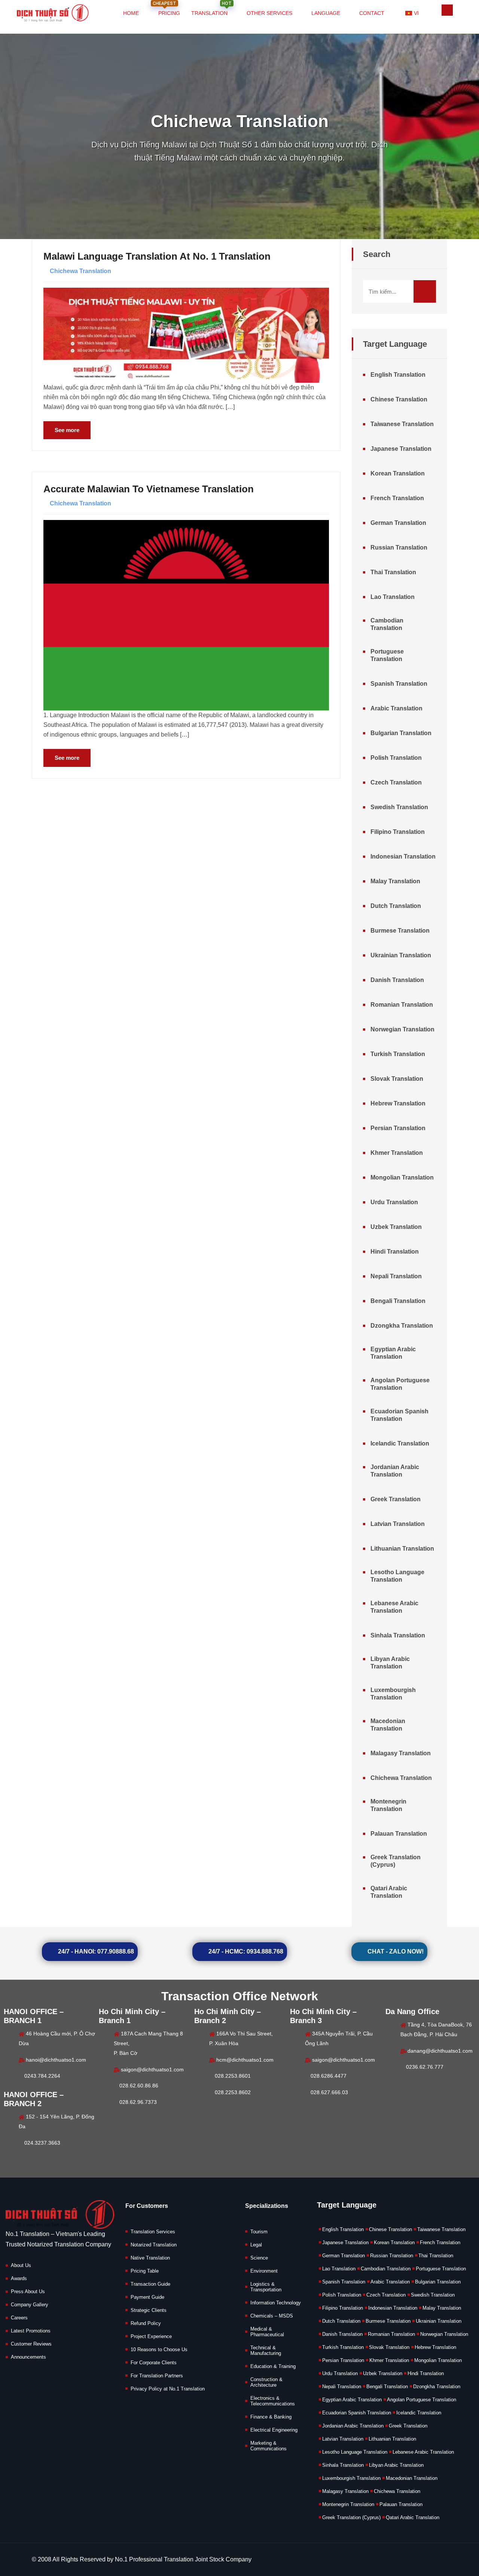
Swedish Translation (399, 807)
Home (131, 13)
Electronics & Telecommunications (273, 2401)
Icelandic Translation (400, 1443)
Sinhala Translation (398, 1635)
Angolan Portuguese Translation (400, 1384)
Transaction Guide (150, 2284)
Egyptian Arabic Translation (393, 1353)
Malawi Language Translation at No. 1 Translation (157, 256)
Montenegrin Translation (388, 1805)
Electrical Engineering (274, 2430)
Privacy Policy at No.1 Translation (168, 2389)
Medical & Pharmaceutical (267, 2332)
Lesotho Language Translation (397, 1576)
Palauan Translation (399, 1834)
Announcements (28, 2357)
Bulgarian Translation (401, 733)
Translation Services (153, 2232)
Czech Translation (396, 782)
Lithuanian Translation (402, 1549)
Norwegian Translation (402, 1029)
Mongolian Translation (402, 1177)
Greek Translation (396, 1499)
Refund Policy (146, 2323)
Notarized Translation (154, 2245)
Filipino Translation (398, 832)
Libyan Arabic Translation (390, 1663)
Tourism (259, 2232)
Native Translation (150, 2258)
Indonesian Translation (403, 856)
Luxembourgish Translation (393, 1694)
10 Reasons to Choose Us (159, 2349)
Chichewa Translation (80, 271)
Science (259, 2258)
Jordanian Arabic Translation (395, 1471)
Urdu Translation (394, 1202)
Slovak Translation (397, 1079)
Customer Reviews (31, 2344)
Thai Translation (393, 572)
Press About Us (28, 2292)
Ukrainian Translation (401, 955)
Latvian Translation (398, 1524)
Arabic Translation (396, 708)
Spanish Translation (399, 684)
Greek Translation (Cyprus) (396, 1861)
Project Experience (151, 2336)
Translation (211, 9)
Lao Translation (393, 597)
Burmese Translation (400, 931)
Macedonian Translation (388, 1725)
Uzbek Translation (396, 1227)
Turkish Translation (398, 1054)
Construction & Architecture (266, 2382)
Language (326, 13)
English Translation (398, 375)
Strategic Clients (149, 2310)
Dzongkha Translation (402, 1326)
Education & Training (273, 2366)
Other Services (269, 13)
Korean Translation (398, 473)
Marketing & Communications (269, 2446)
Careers (19, 2318)
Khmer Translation (397, 1153)
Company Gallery (30, 2305)
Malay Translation (395, 881)
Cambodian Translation (387, 624)
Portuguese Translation (387, 655)
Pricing (166, 9)
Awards (19, 2278)
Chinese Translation (399, 399)
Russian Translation (399, 547)
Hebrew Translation (398, 1103)
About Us (21, 2265)
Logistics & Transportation (266, 2287)
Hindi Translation (395, 1252)
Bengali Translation (398, 1301)
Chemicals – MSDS (272, 2316)
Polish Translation (396, 758)
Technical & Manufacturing (266, 2350)
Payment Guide (147, 2297)
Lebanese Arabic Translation (394, 1607)
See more (67, 430)
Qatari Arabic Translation (389, 1892)
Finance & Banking (271, 2417)
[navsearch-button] (447, 10)
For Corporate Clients (154, 2363)
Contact (372, 13)
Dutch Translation (396, 906)
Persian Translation (398, 1128)
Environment (264, 2271)
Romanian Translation (402, 1005)
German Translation (398, 523)
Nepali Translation (396, 1276)
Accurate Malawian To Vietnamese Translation (149, 489)
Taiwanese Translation (402, 424)
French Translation (397, 498)
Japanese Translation (401, 449)
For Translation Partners (157, 2376)
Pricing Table (145, 2271)
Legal (256, 2245)
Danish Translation (397, 980)
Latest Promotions (31, 2331)
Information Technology (276, 2303)
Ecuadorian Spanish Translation (399, 1415)
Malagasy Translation (401, 1753)
